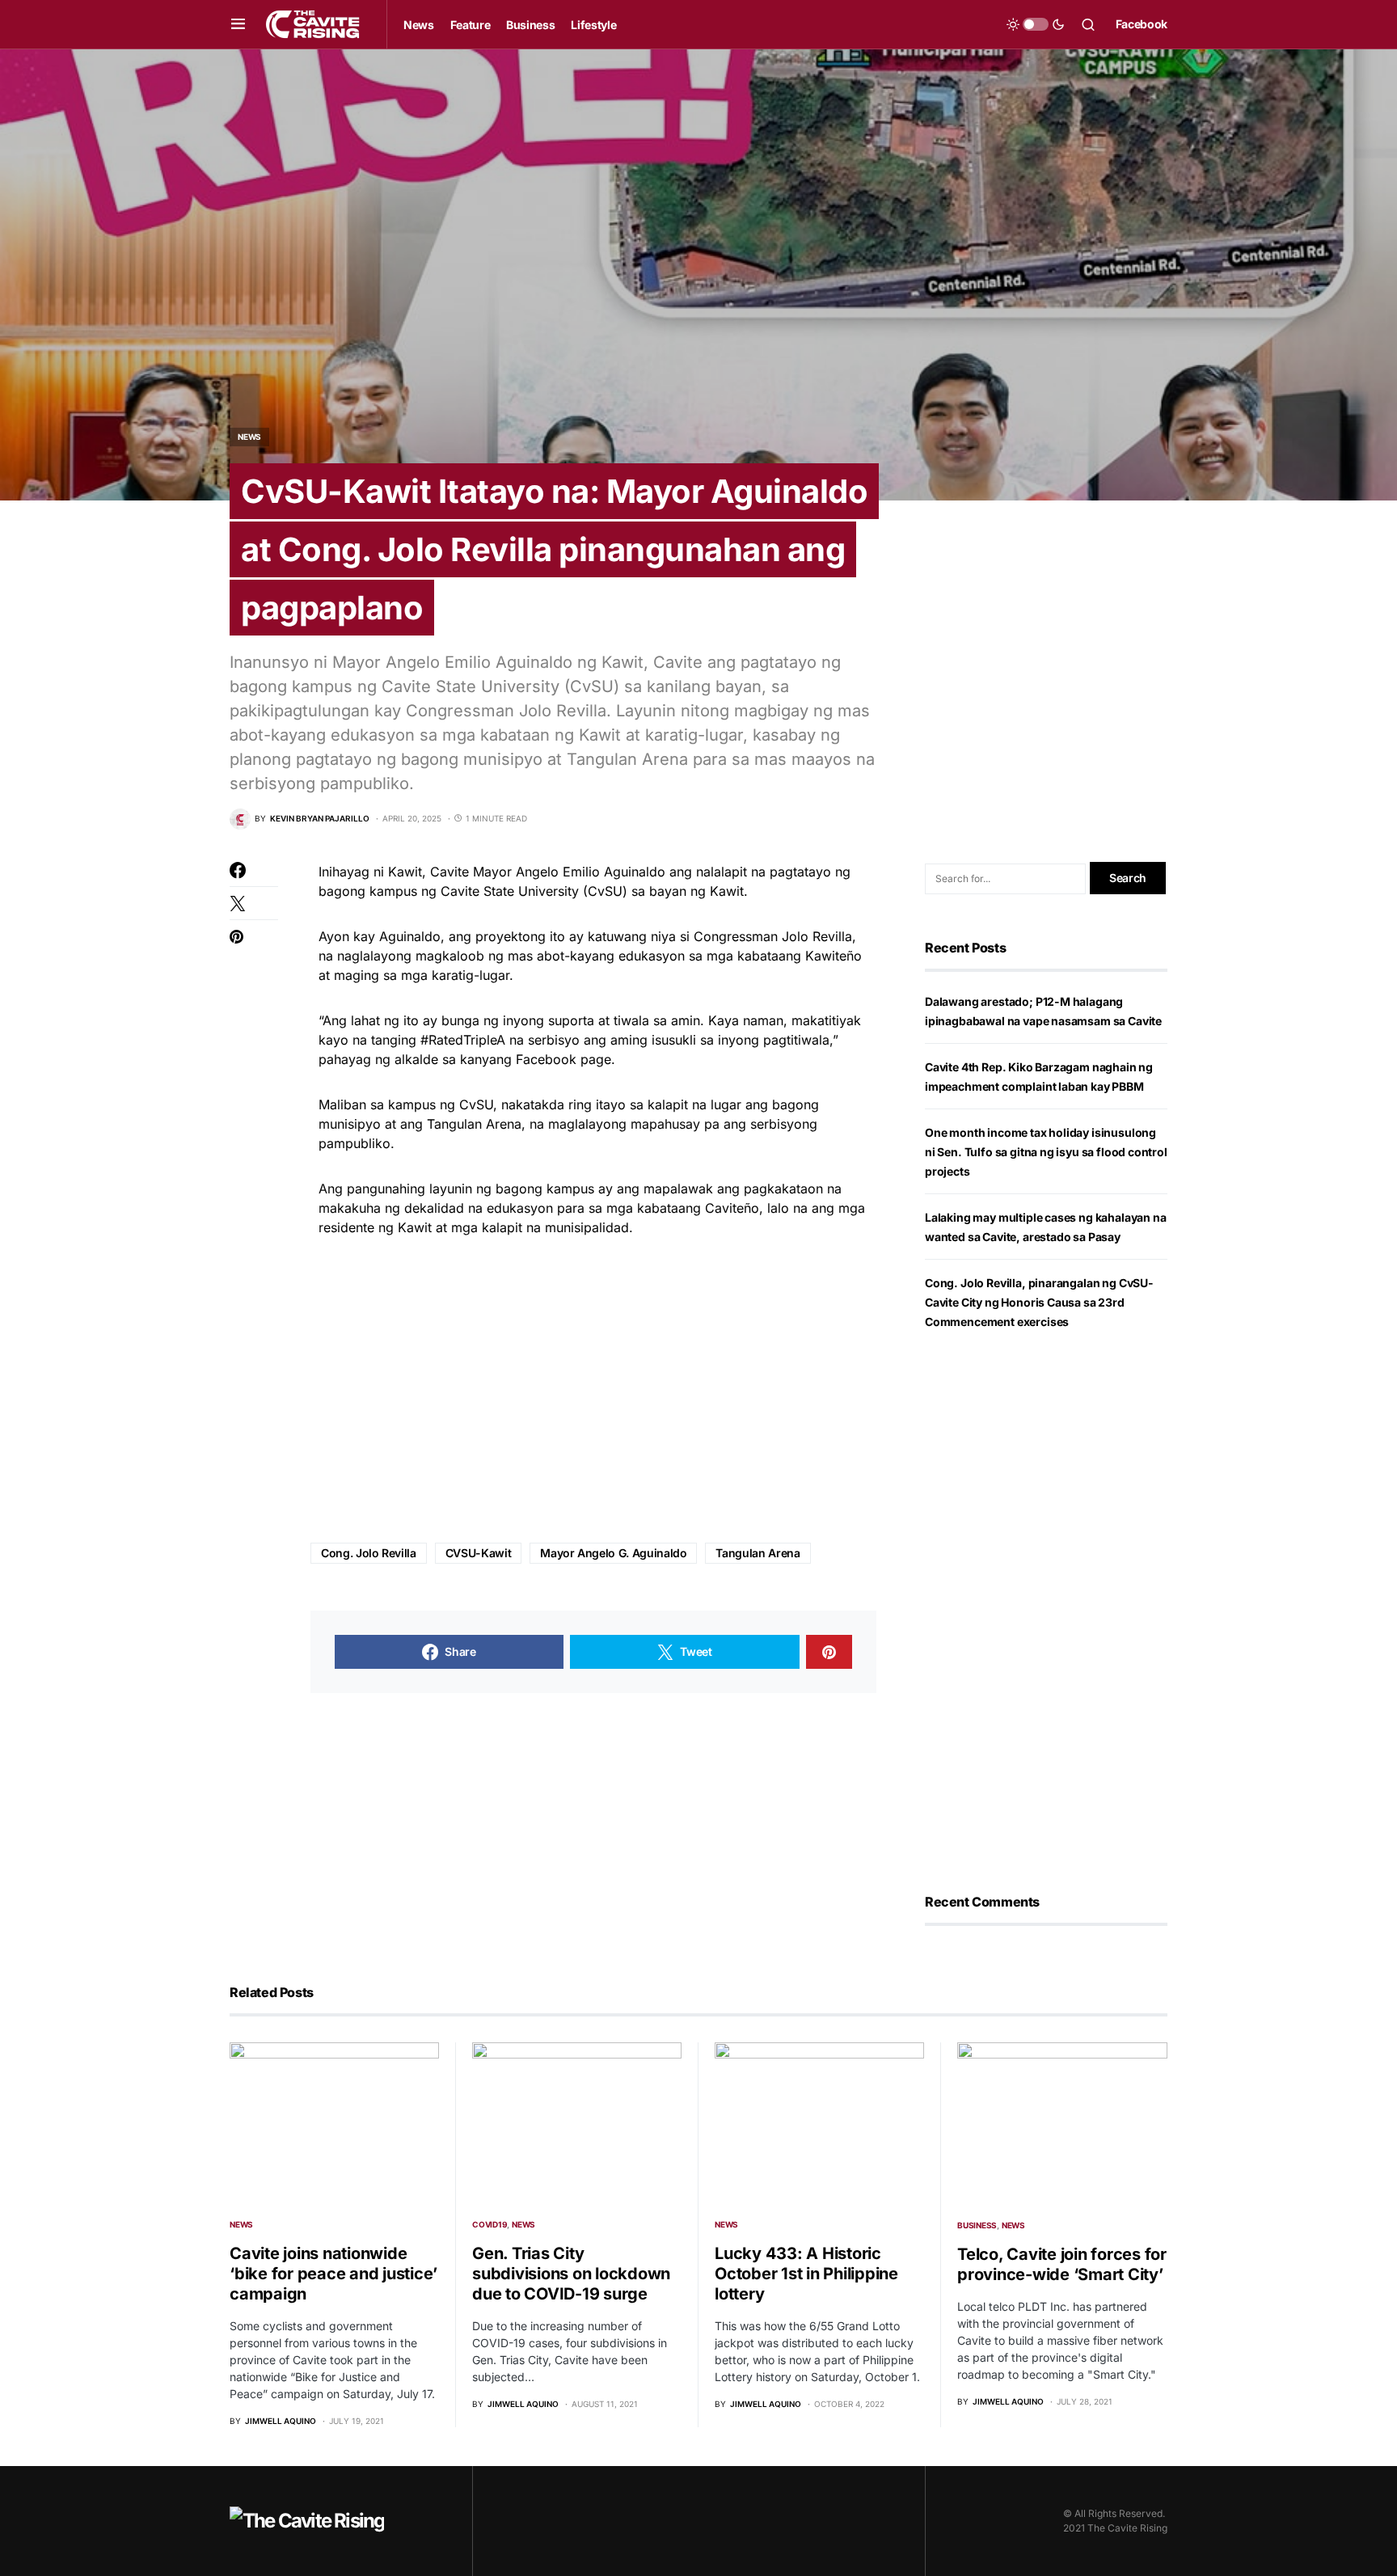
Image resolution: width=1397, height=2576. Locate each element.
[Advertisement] (593, 1391)
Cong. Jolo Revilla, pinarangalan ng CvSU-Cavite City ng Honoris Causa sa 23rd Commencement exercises (1039, 1302)
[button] (238, 24)
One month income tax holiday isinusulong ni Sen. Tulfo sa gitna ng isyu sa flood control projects (1046, 1152)
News (249, 437)
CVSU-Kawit (479, 1553)
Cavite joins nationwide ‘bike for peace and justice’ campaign (333, 2274)
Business (977, 2225)
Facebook (1142, 24)
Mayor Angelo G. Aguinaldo (613, 1553)
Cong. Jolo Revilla (369, 1553)
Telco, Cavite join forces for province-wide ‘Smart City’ (1062, 2264)
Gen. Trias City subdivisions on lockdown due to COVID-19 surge (571, 2274)
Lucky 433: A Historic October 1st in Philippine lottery (806, 2274)
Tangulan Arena (758, 1553)
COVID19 (490, 2224)
